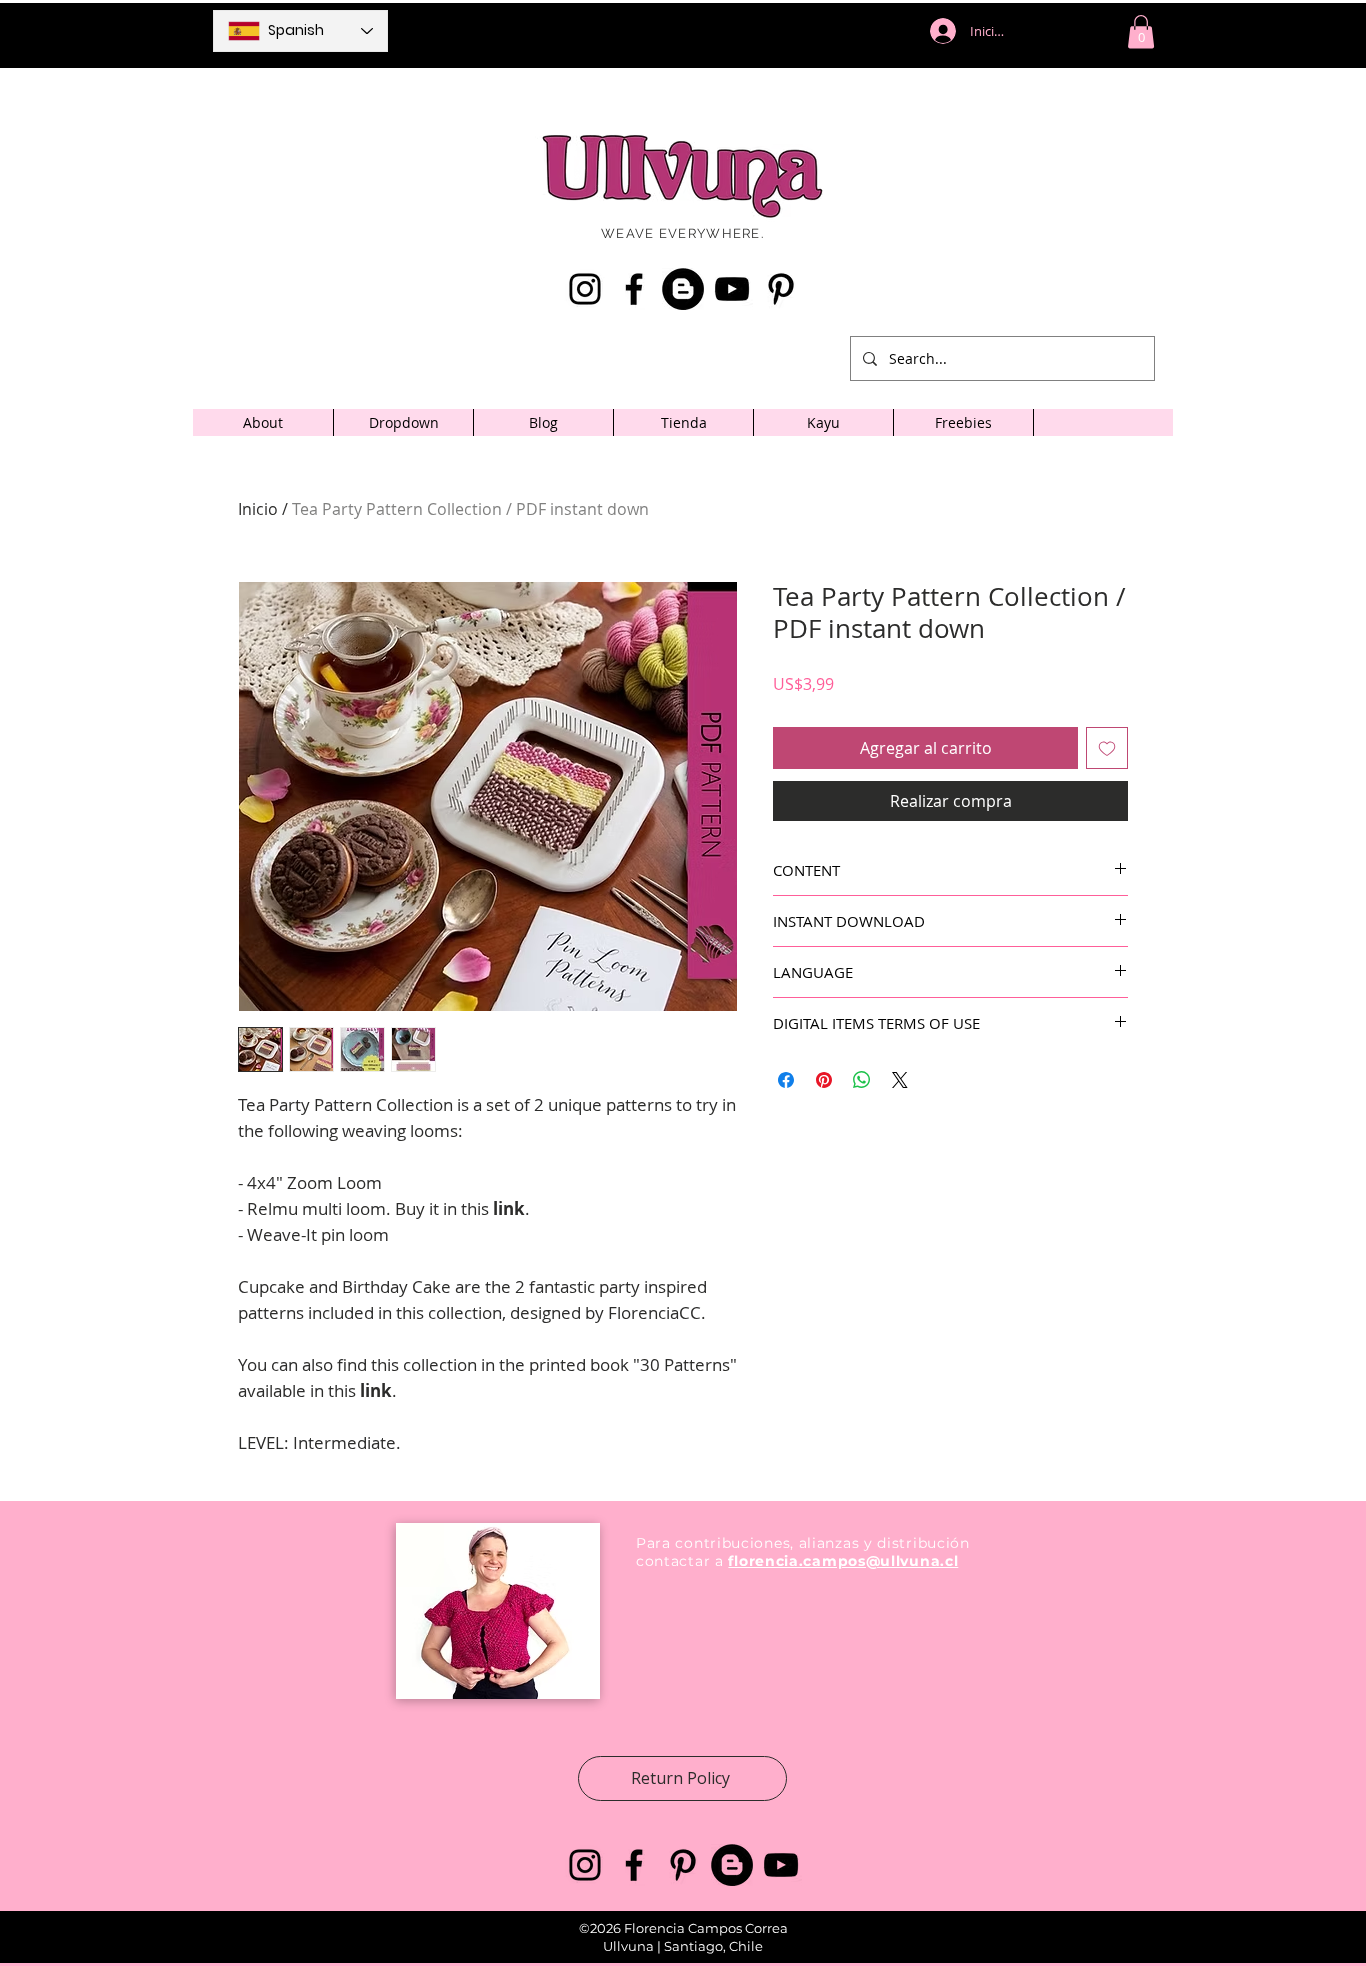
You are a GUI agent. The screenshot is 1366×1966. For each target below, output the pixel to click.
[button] (1141, 31)
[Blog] (683, 289)
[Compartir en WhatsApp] (862, 1080)
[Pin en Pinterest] (824, 1080)
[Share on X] (900, 1080)
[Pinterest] (781, 289)
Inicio (258, 509)
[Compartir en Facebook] (786, 1080)
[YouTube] (732, 289)
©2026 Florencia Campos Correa (683, 1928)
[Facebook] (634, 289)
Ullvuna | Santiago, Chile (683, 1946)
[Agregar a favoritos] (1107, 748)
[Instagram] (585, 289)
